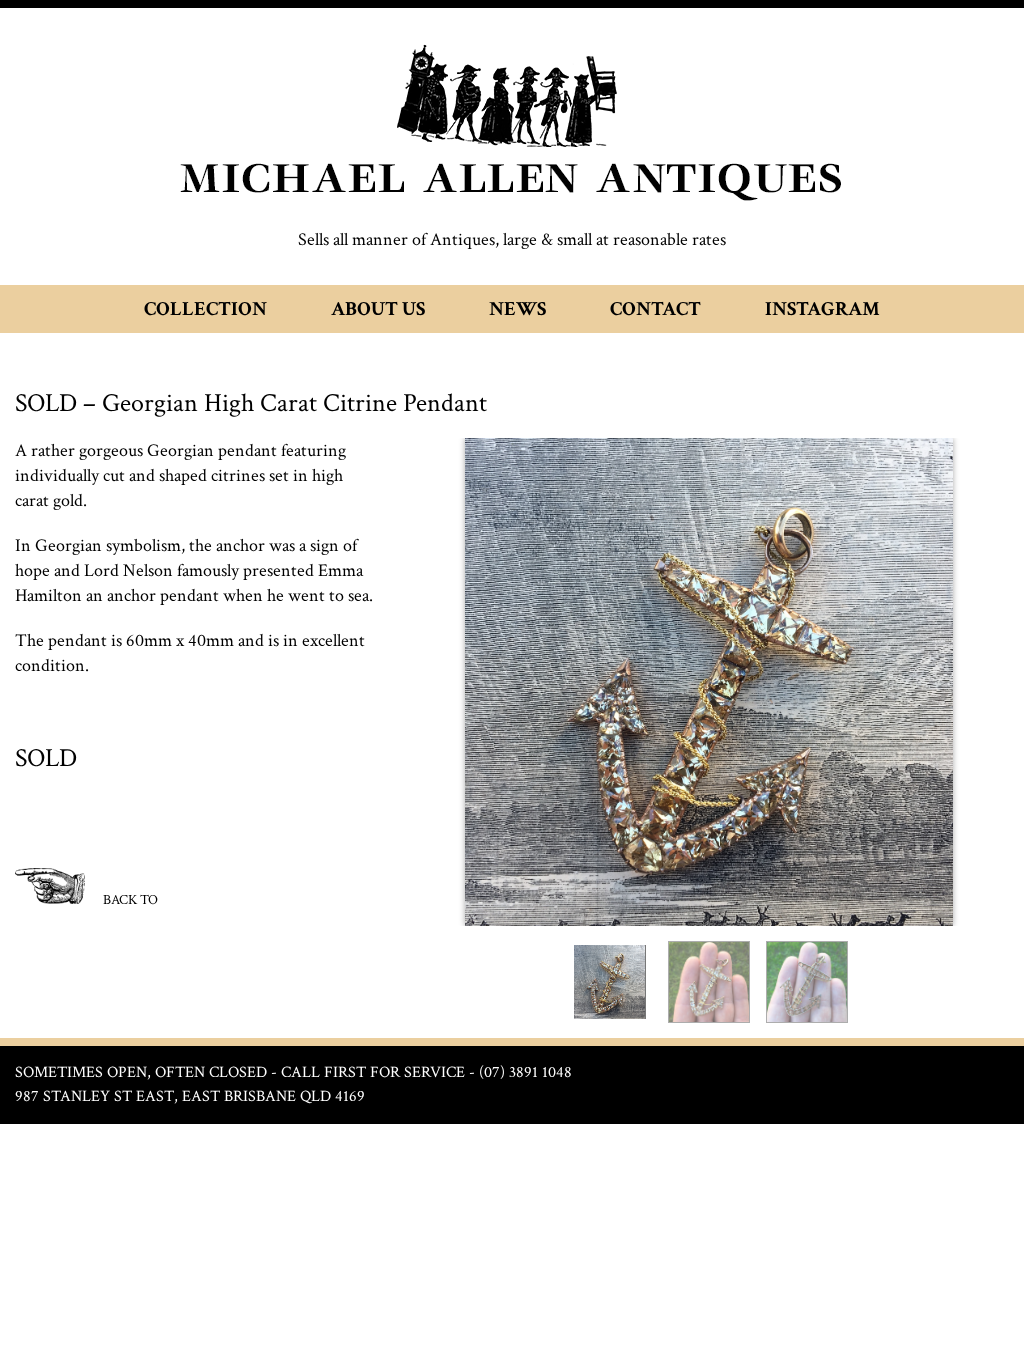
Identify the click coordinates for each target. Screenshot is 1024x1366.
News (517, 309)
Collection (205, 309)
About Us (378, 309)
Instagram (822, 309)
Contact (655, 309)
